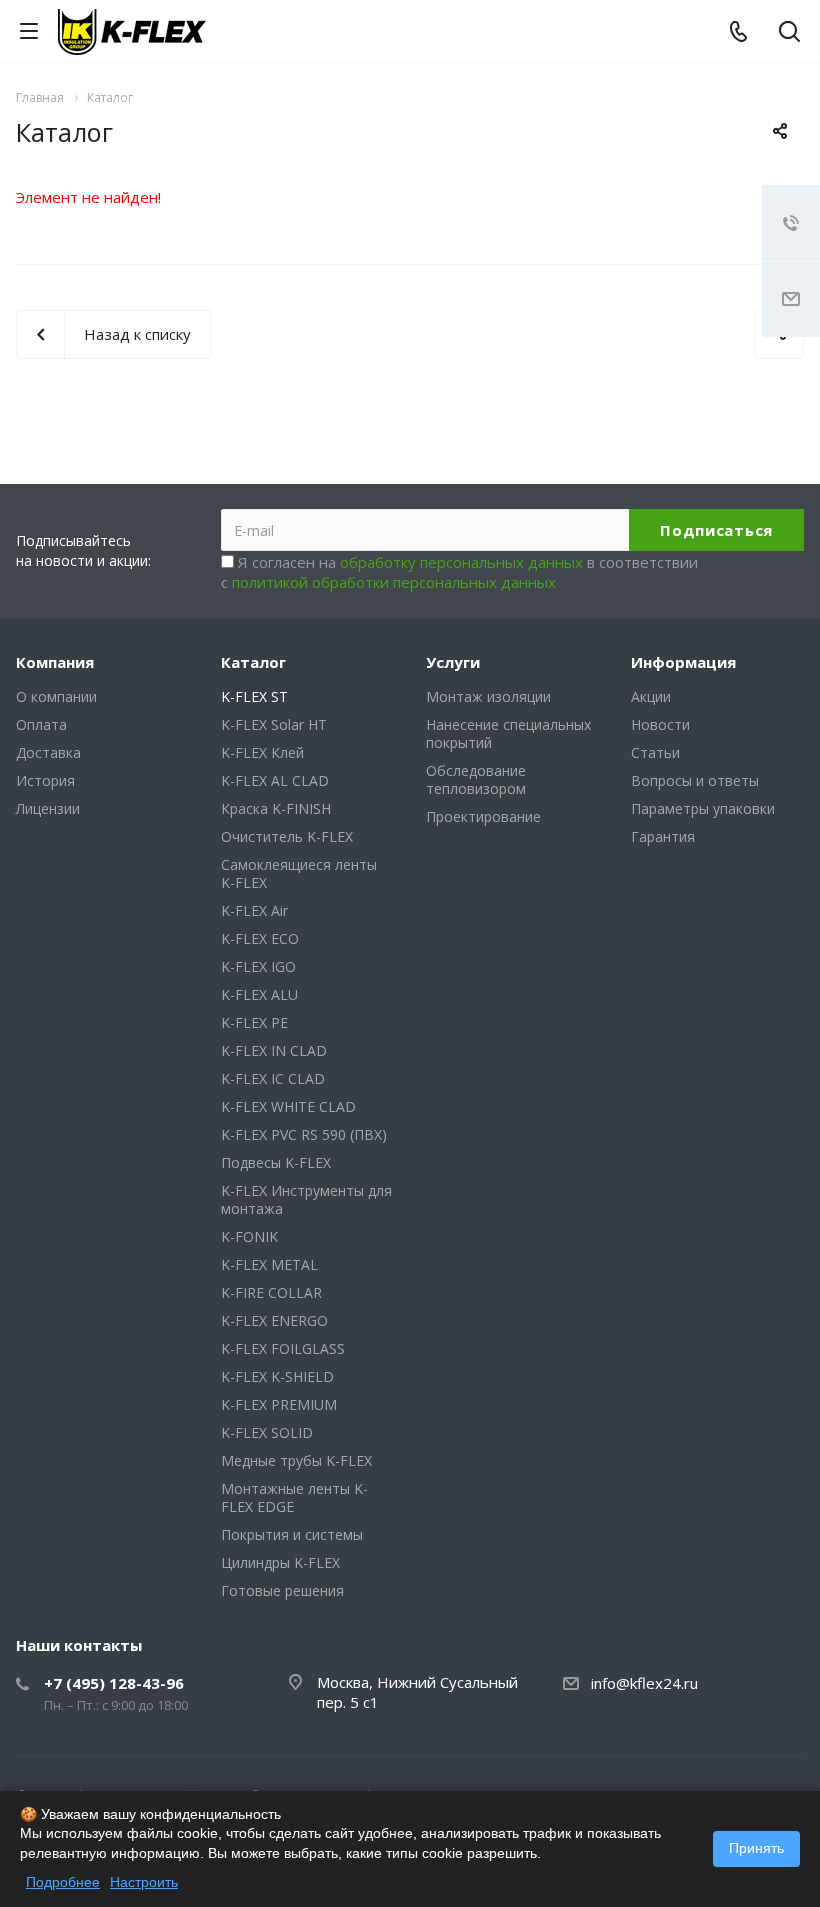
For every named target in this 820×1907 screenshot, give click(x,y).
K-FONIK (249, 1236)
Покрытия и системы (292, 1534)
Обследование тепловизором (476, 779)
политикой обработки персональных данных (394, 582)
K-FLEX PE (254, 1022)
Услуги (453, 662)
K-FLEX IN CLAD (274, 1050)
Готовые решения (282, 1590)
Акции (651, 696)
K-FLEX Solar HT (274, 724)
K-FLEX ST (254, 696)
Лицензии (48, 808)
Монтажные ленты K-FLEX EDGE (294, 1497)
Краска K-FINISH (276, 808)
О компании (56, 696)
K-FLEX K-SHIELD (277, 1376)
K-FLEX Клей (262, 752)
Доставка (48, 752)
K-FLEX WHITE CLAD (288, 1106)
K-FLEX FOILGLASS (283, 1348)
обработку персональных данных (461, 562)
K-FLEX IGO (258, 966)
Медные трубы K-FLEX (296, 1460)
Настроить (144, 1882)
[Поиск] (789, 33)
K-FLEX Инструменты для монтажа (306, 1199)
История (45, 780)
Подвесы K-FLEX (276, 1162)
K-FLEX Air (254, 910)
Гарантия (663, 836)
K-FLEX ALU (259, 994)
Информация (683, 662)
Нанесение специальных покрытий (508, 733)
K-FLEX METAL (269, 1264)
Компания (55, 662)
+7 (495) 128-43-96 (114, 1683)
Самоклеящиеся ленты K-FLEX (299, 873)
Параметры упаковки (703, 808)
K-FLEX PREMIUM (279, 1404)
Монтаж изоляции (488, 696)
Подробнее (63, 1882)
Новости (660, 724)
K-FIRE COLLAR (271, 1292)
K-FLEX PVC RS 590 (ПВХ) (304, 1134)
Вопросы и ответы (695, 780)
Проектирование (483, 816)
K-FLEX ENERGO (274, 1320)
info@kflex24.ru (644, 1683)
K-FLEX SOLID (267, 1432)
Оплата (41, 724)
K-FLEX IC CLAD (273, 1078)
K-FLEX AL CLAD (275, 780)
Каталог (253, 662)
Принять (756, 1848)
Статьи (655, 752)
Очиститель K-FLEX (287, 836)
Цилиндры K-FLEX (280, 1562)
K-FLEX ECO (260, 938)
